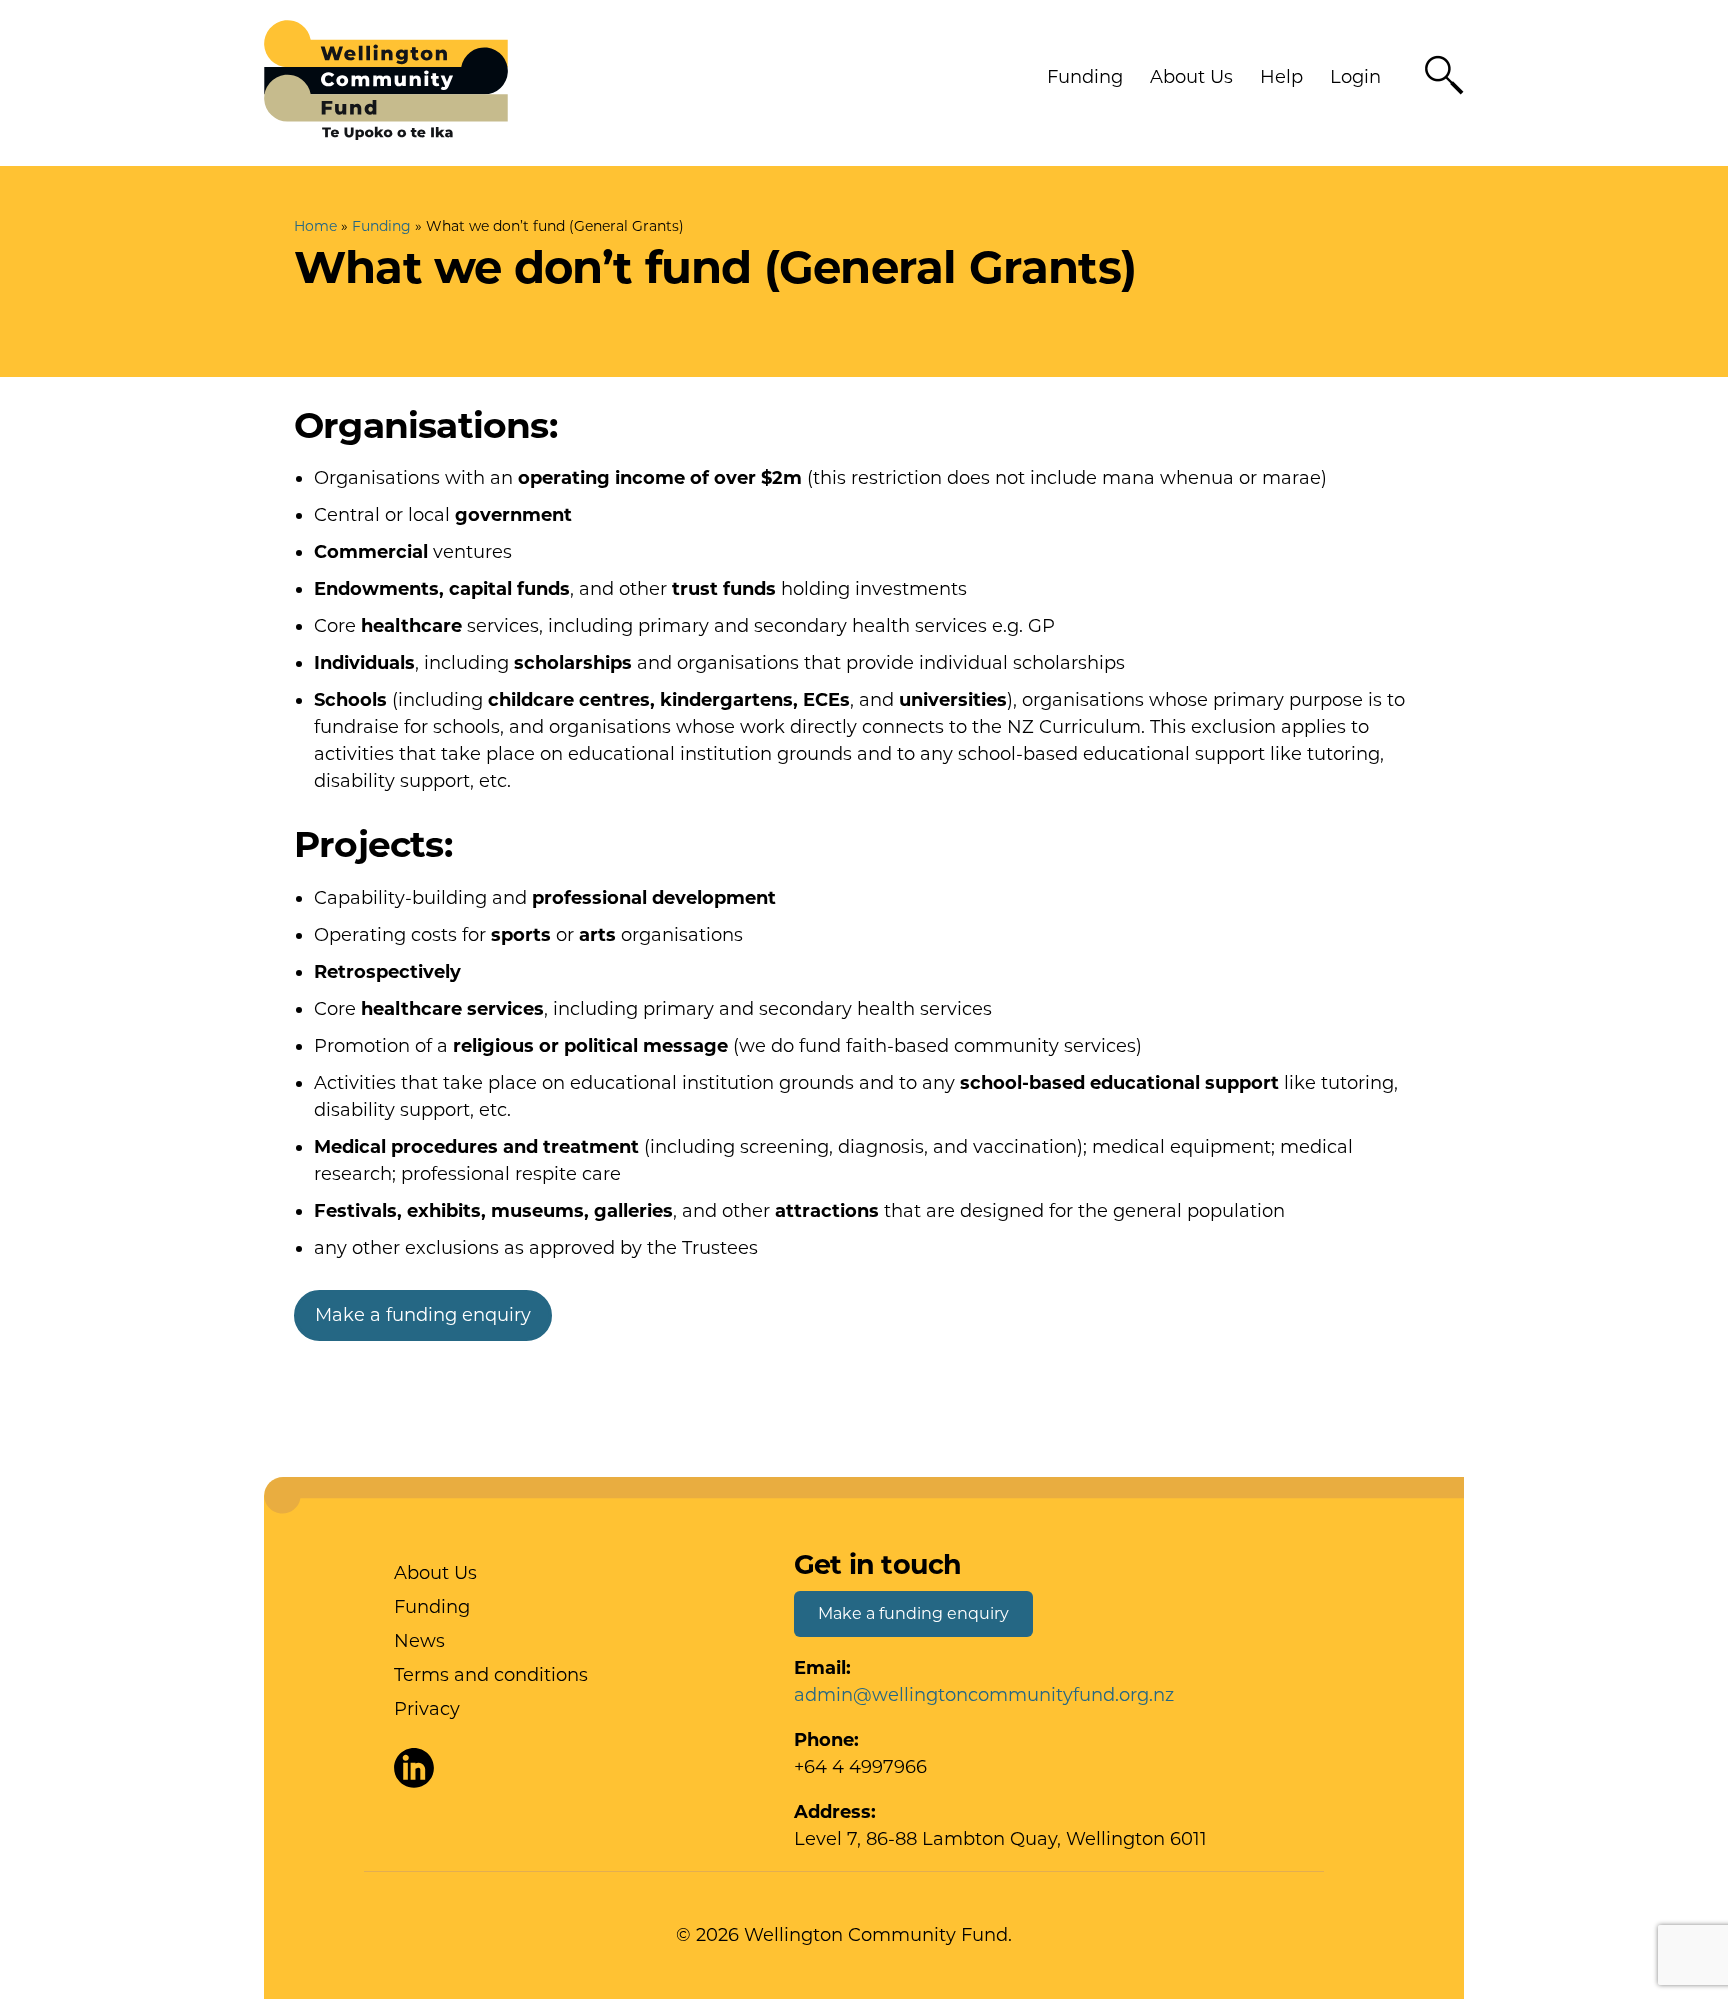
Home (315, 226)
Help (1281, 77)
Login (1355, 77)
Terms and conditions (491, 1675)
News (419, 1641)
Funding (1085, 77)
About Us (1191, 77)
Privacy (427, 1709)
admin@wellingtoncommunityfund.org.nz (984, 1695)
